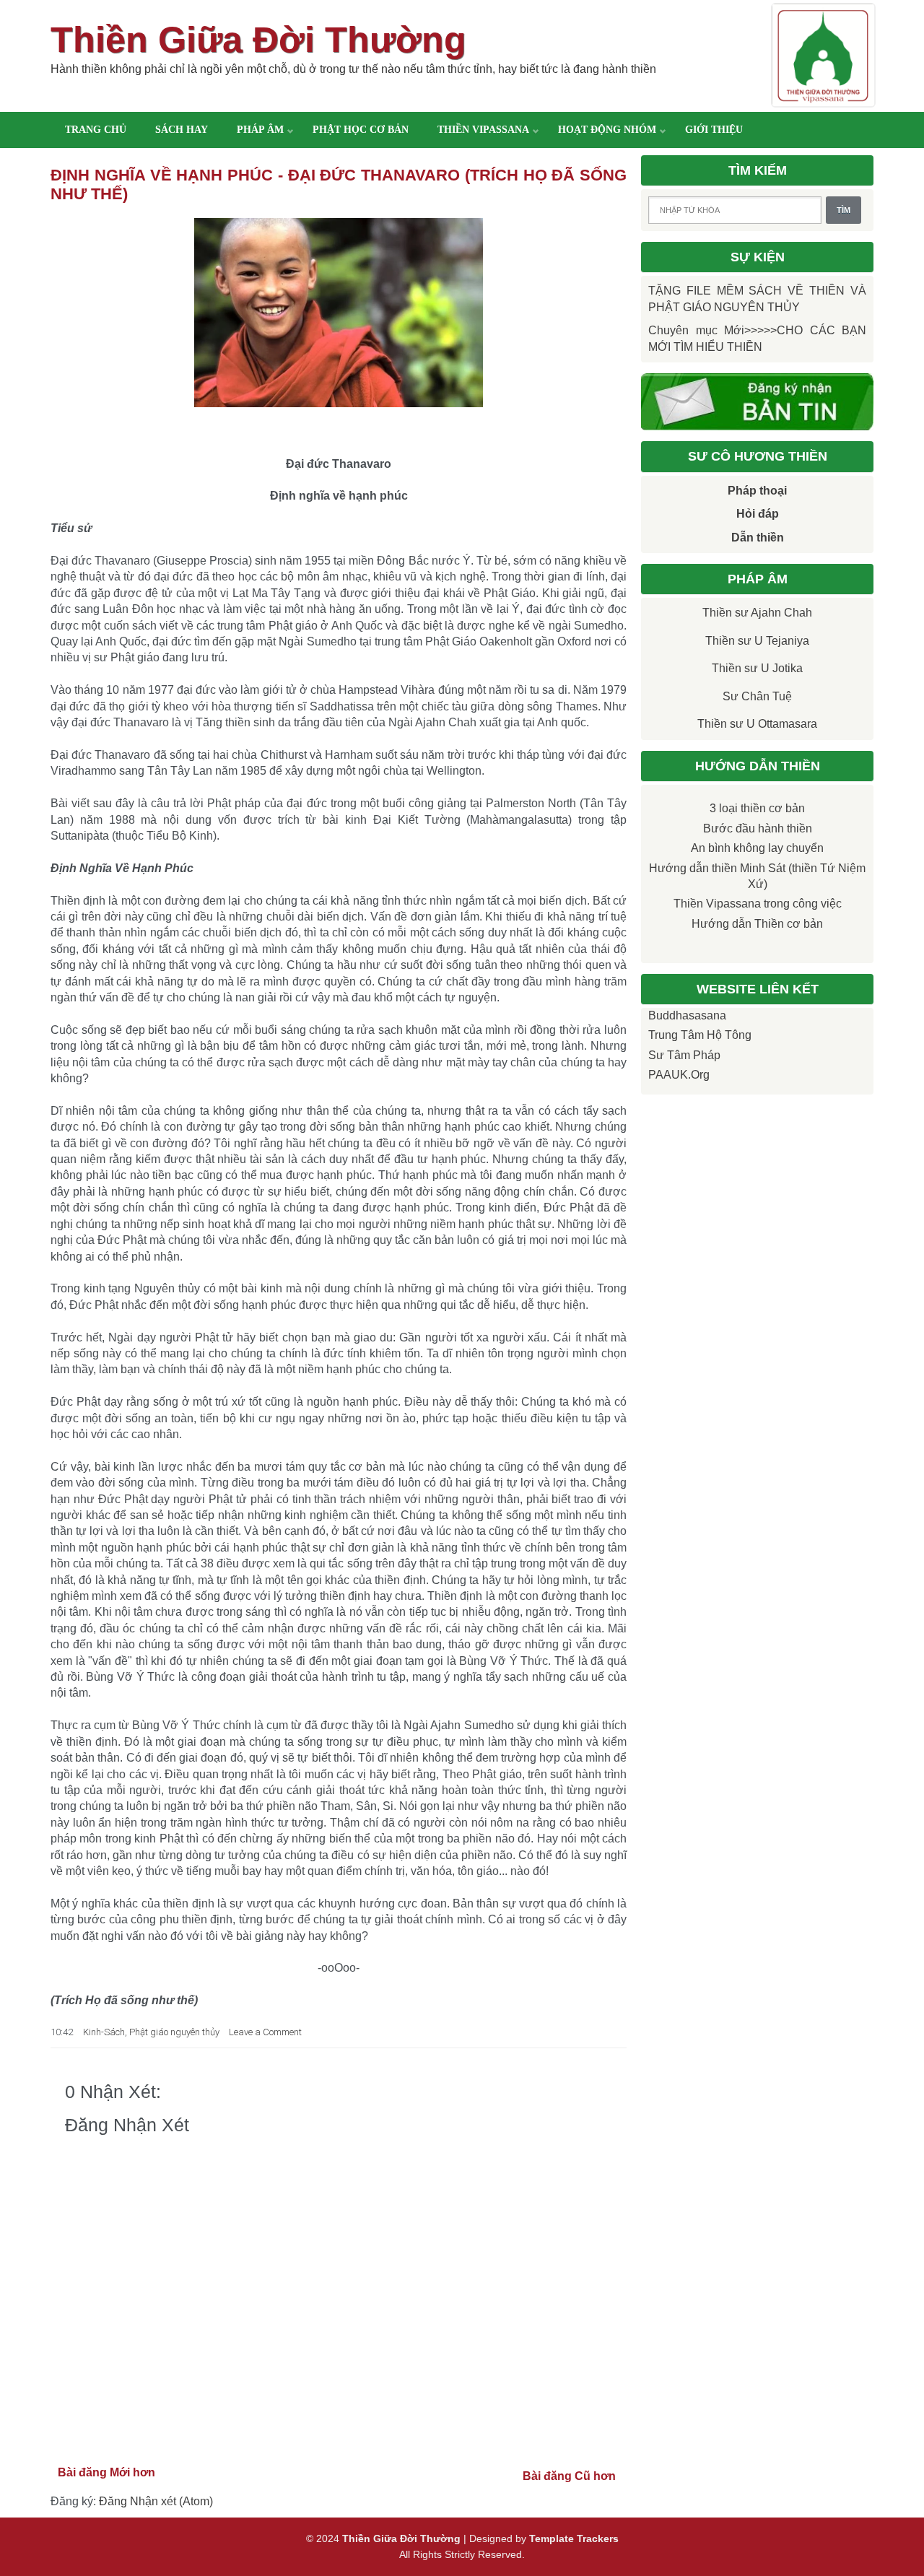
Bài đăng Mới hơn (106, 2472)
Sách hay (182, 130)
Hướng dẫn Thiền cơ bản (757, 924)
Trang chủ (96, 130)
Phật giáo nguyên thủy (174, 2032)
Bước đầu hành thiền (758, 828)
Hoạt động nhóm (607, 130)
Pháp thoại (757, 491)
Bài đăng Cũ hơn (569, 2476)
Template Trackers (574, 2538)
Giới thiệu (714, 130)
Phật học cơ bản (361, 130)
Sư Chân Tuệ (757, 696)
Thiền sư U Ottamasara (757, 724)
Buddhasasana (687, 1015)
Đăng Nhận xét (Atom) (156, 2501)
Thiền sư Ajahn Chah (757, 613)
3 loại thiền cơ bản (757, 808)
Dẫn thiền (758, 538)
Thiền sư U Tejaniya (757, 641)
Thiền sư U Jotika (757, 668)
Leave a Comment (265, 2032)
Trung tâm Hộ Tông (700, 1035)
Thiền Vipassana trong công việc (758, 904)
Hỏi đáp (758, 514)
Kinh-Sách (104, 2032)
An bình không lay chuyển (757, 848)
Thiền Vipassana (483, 130)
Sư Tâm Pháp (684, 1055)
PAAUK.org (679, 1075)
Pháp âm (260, 130)
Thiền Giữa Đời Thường (258, 40)
